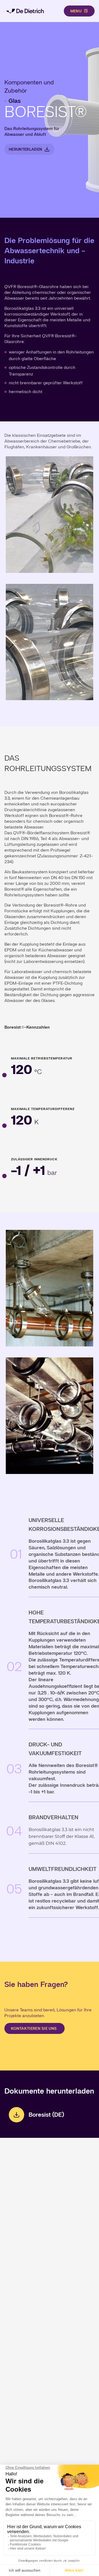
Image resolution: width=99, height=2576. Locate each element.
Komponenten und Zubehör (29, 86)
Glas (15, 101)
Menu (76, 11)
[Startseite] (25, 11)
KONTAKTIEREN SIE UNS (35, 2028)
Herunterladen (25, 149)
